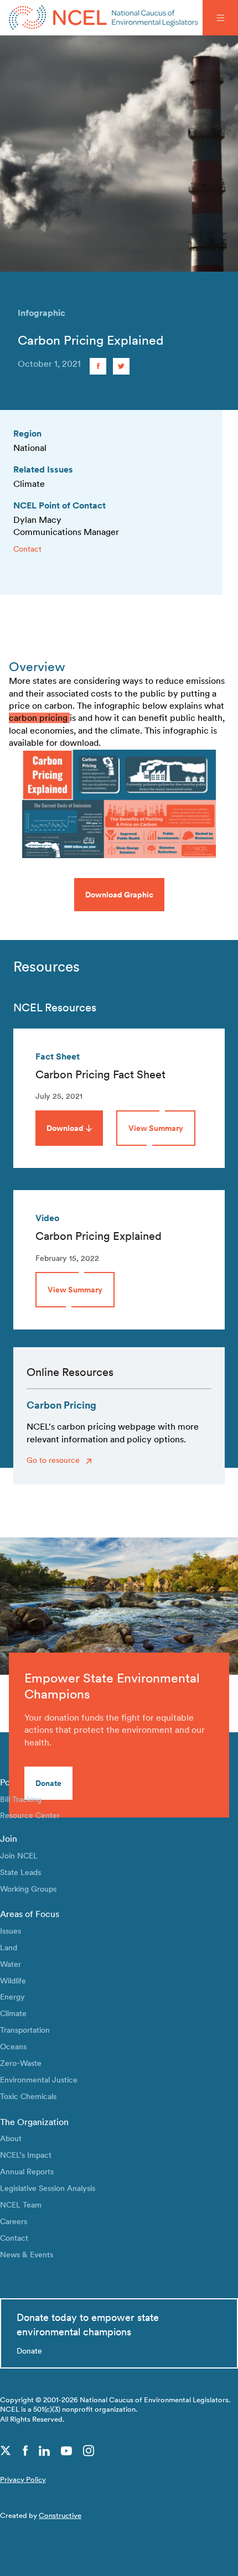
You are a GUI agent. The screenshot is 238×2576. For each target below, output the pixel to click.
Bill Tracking (21, 1799)
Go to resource (54, 1460)
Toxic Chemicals (28, 2096)
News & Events (27, 2254)
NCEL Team (21, 2204)
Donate (48, 1783)
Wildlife (13, 1980)
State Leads (20, 1872)
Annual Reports (27, 2171)
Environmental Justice (39, 2079)
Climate (13, 2013)
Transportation (25, 2030)
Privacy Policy (23, 2479)
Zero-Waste (21, 2063)
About (11, 2138)
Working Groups (28, 1889)
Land (9, 1947)
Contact (27, 549)
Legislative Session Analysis (48, 2188)
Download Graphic (119, 894)
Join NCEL (19, 1855)
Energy (12, 1996)
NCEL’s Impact (26, 2155)
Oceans (13, 2046)
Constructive (60, 2515)
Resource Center (30, 1815)
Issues (11, 1931)
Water (11, 1964)
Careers (14, 2221)
